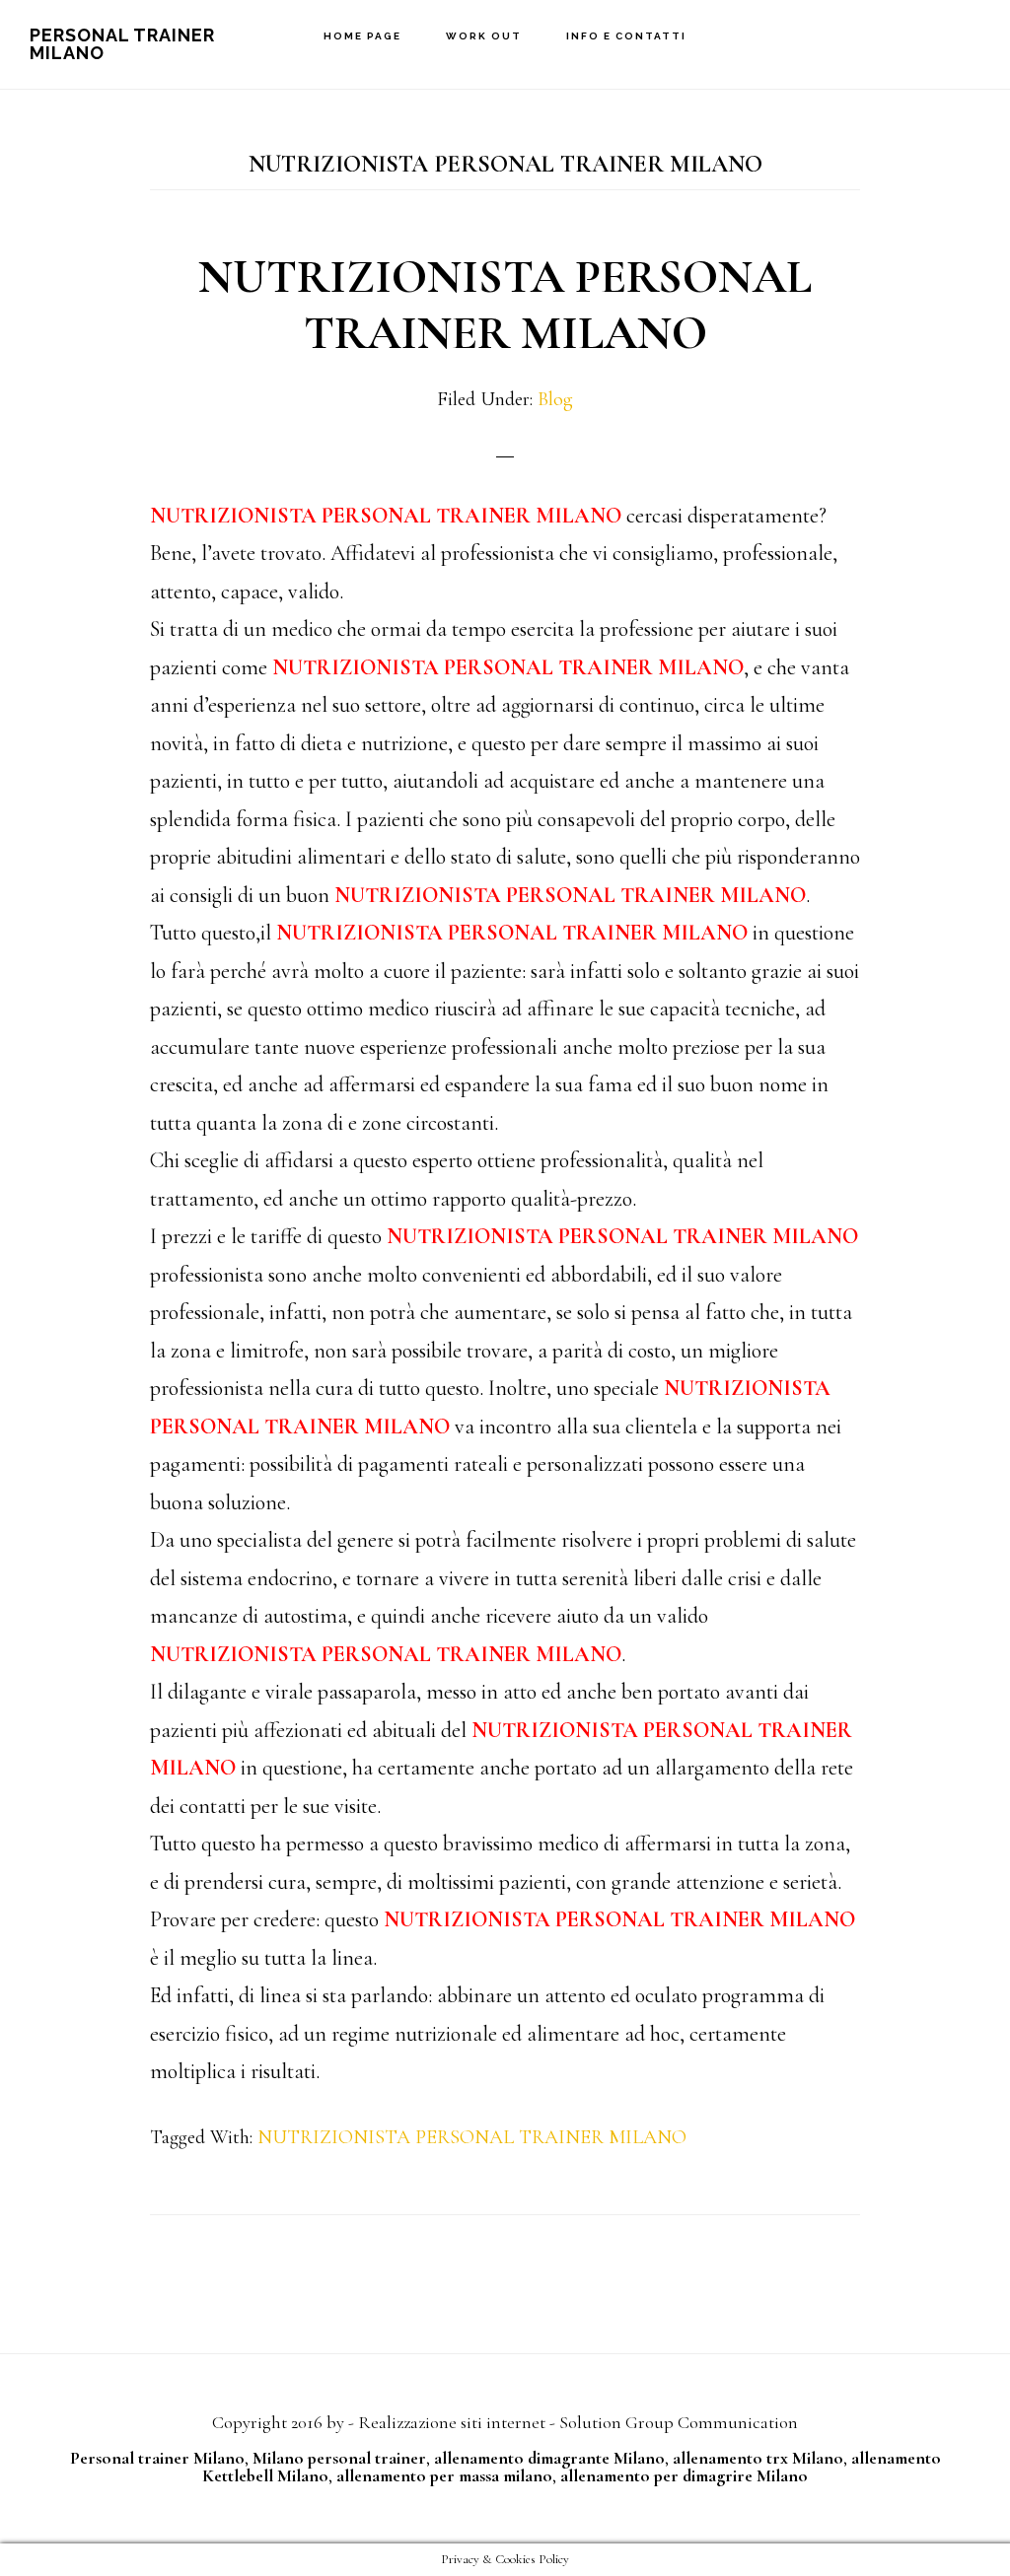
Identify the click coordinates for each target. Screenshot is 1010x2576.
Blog (555, 399)
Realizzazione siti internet (452, 2422)
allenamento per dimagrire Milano (684, 2475)
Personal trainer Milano (157, 2458)
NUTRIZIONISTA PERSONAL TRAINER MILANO (505, 306)
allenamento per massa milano (444, 2475)
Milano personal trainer (339, 2458)
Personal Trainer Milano (122, 44)
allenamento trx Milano (758, 2458)
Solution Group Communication (679, 2422)
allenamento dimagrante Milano (549, 2458)
